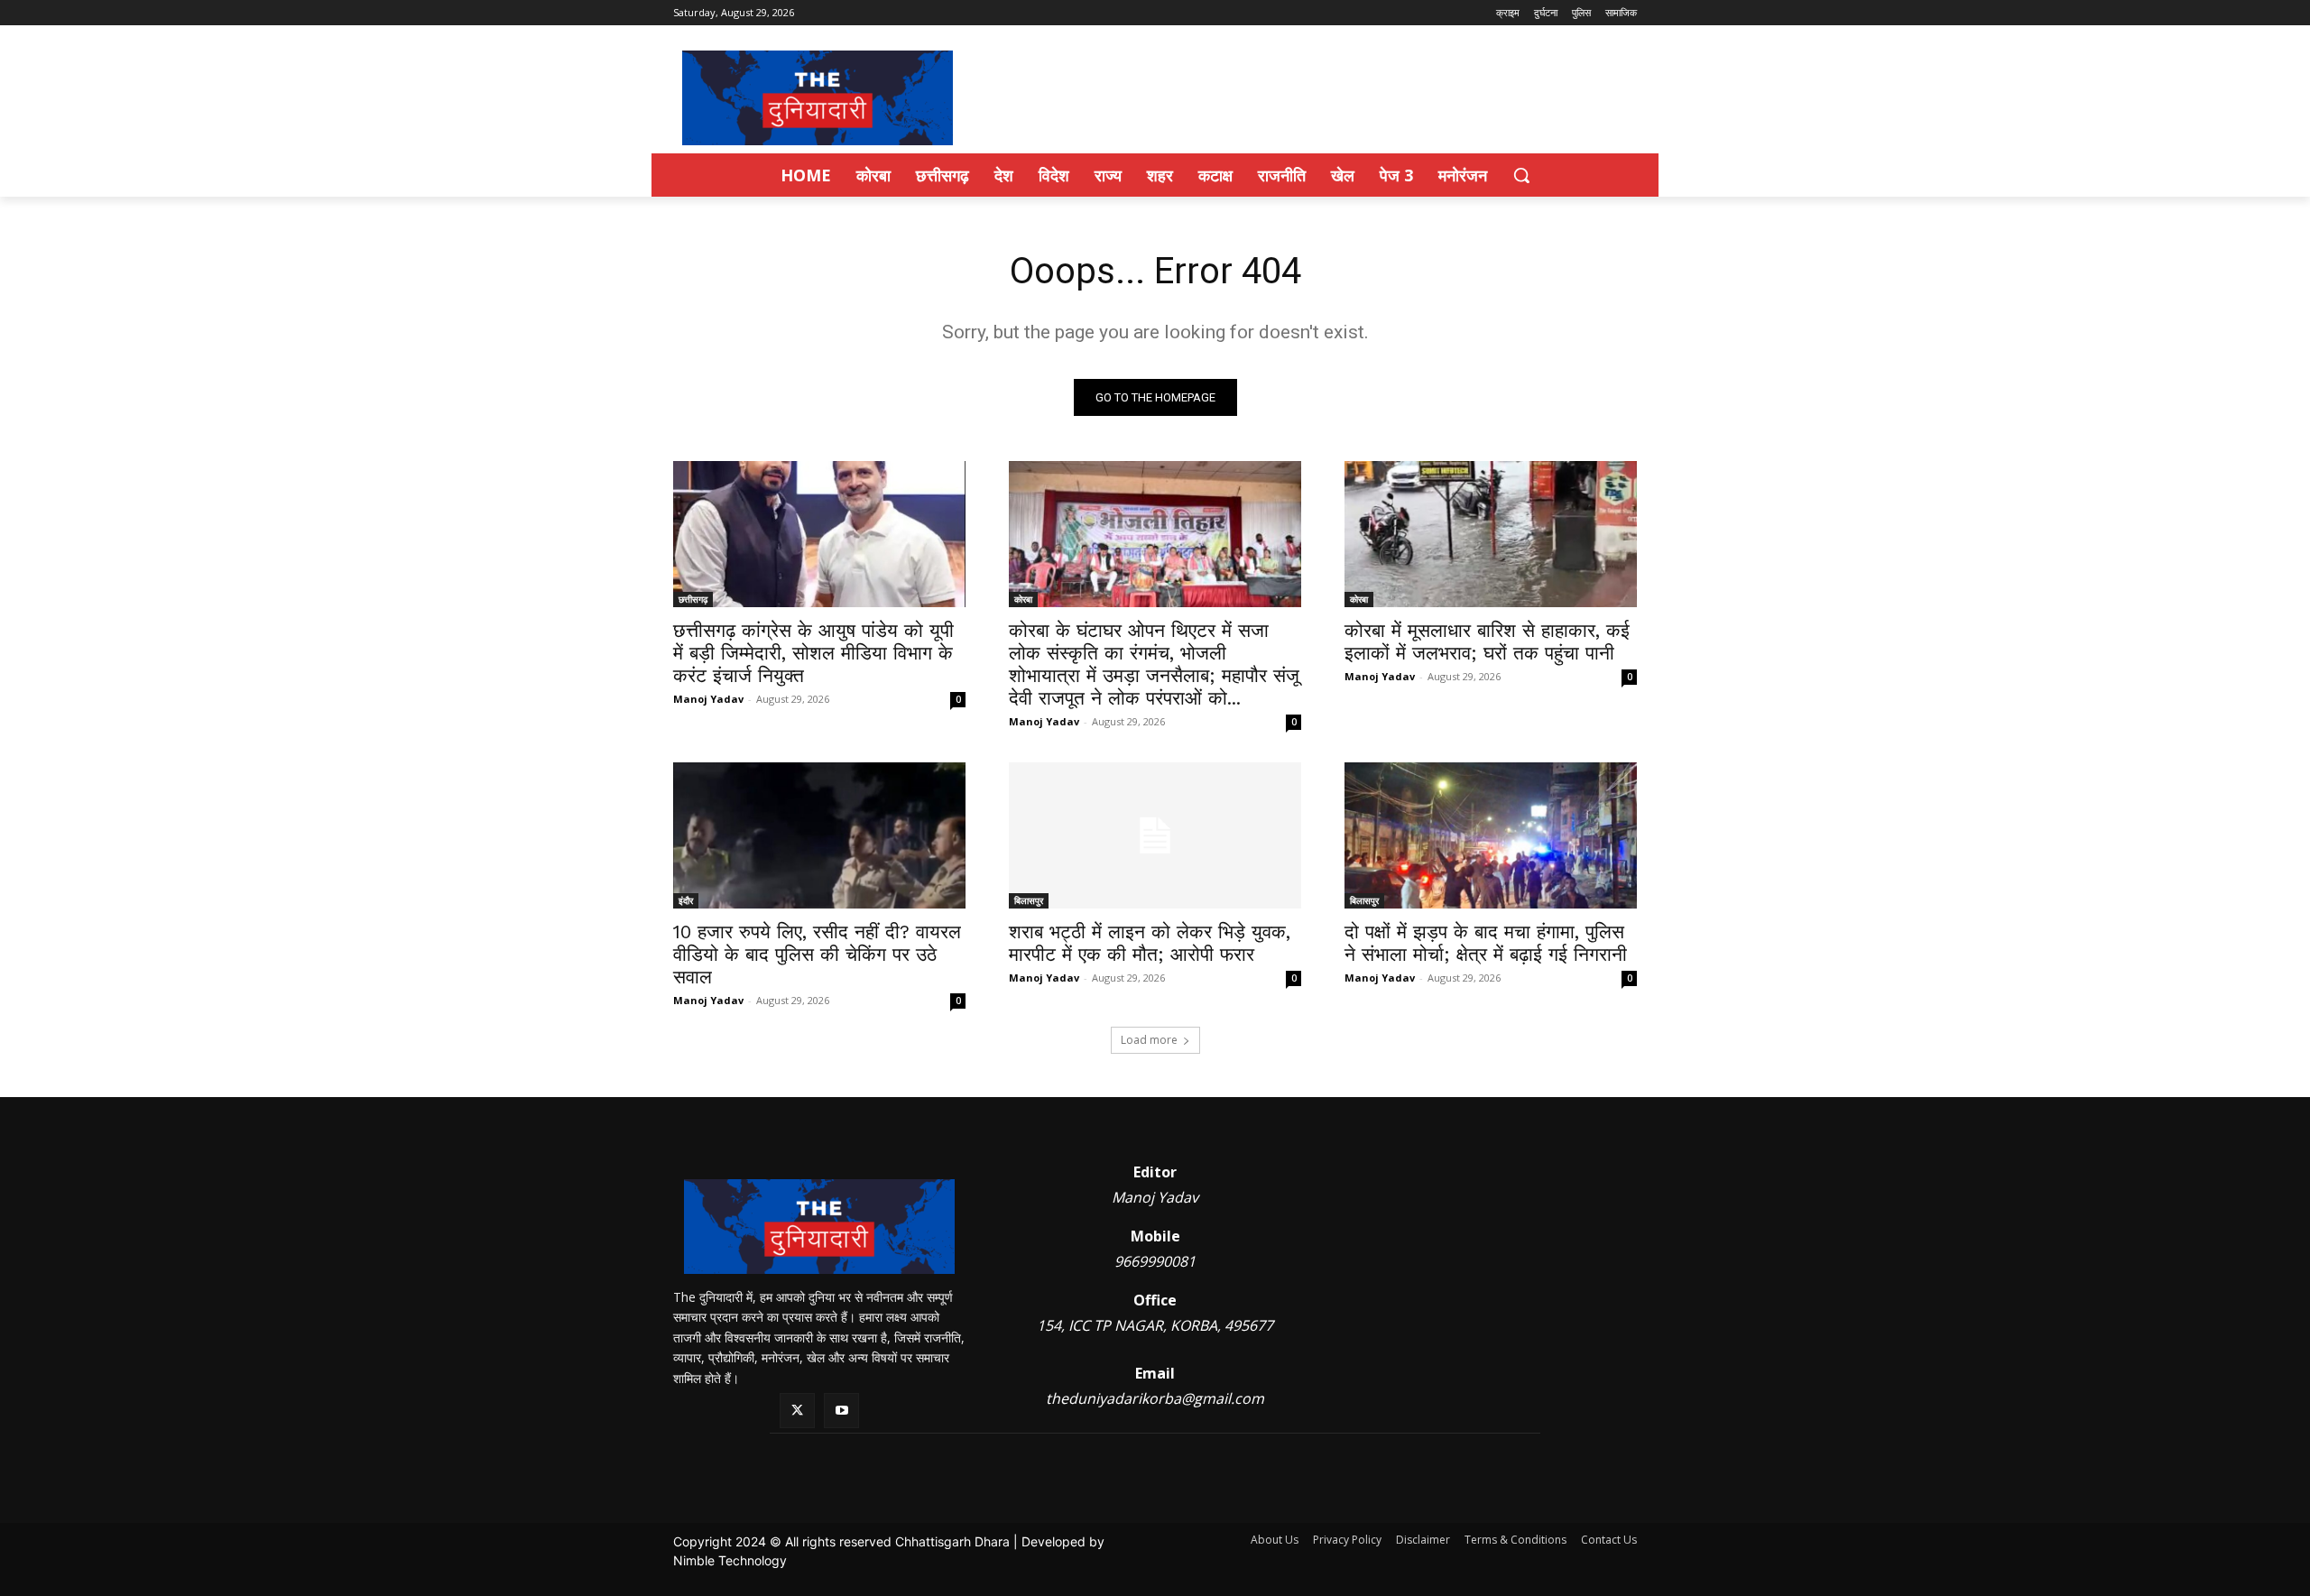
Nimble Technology (730, 1560)
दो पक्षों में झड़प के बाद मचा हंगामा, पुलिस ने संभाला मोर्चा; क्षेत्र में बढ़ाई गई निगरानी (1486, 943)
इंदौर (686, 900)
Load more (1149, 1040)
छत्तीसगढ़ (693, 599)
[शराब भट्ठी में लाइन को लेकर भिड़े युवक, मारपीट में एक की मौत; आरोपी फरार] (1155, 835)
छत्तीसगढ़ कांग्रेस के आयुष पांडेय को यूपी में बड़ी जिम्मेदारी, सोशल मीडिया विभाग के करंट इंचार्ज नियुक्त (813, 653)
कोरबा (1023, 599)
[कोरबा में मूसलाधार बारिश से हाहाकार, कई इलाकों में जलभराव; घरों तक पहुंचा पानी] (1491, 534)
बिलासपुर (1029, 900)
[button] (1521, 175)
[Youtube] (841, 1411)
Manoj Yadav (708, 699)
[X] (797, 1411)
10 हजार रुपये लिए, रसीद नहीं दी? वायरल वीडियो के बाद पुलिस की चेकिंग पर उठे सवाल (817, 954)
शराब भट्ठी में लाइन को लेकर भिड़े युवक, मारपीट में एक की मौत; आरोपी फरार (1150, 943)
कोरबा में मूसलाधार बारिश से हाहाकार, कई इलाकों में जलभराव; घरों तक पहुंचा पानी (1487, 641)
